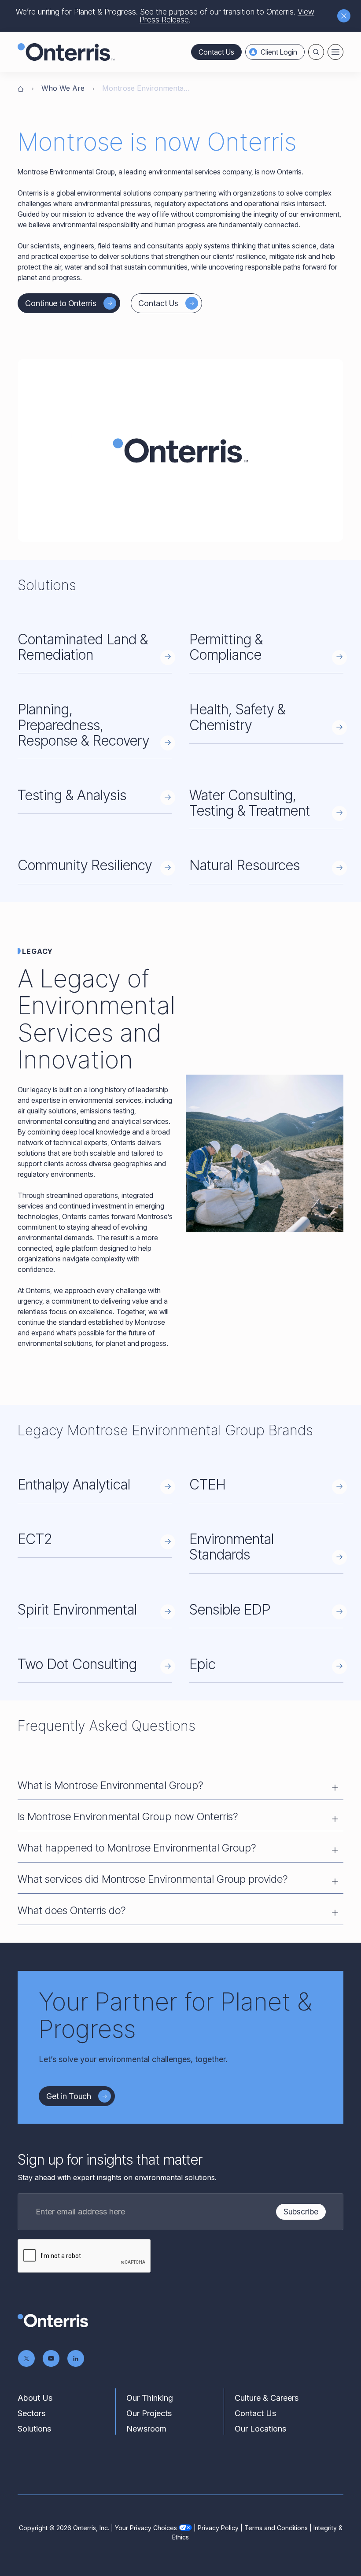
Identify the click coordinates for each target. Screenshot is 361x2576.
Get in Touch (69, 2096)
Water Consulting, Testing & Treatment (250, 803)
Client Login (279, 52)
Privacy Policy (218, 2528)
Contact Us (216, 52)
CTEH (208, 1484)
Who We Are (63, 88)
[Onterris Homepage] (21, 88)
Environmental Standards (232, 1547)
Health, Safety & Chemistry (237, 717)
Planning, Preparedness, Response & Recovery (83, 725)
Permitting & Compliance (226, 647)
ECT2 (35, 1539)
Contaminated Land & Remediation (83, 647)
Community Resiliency (85, 865)
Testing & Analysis (72, 795)
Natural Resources (245, 865)
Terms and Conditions (276, 2528)
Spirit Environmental (77, 1610)
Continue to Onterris (61, 303)
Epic (203, 1664)
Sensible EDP (230, 1610)
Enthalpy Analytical (74, 1484)
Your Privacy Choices (146, 2528)
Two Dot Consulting (77, 1664)
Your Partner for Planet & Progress (175, 2015)
